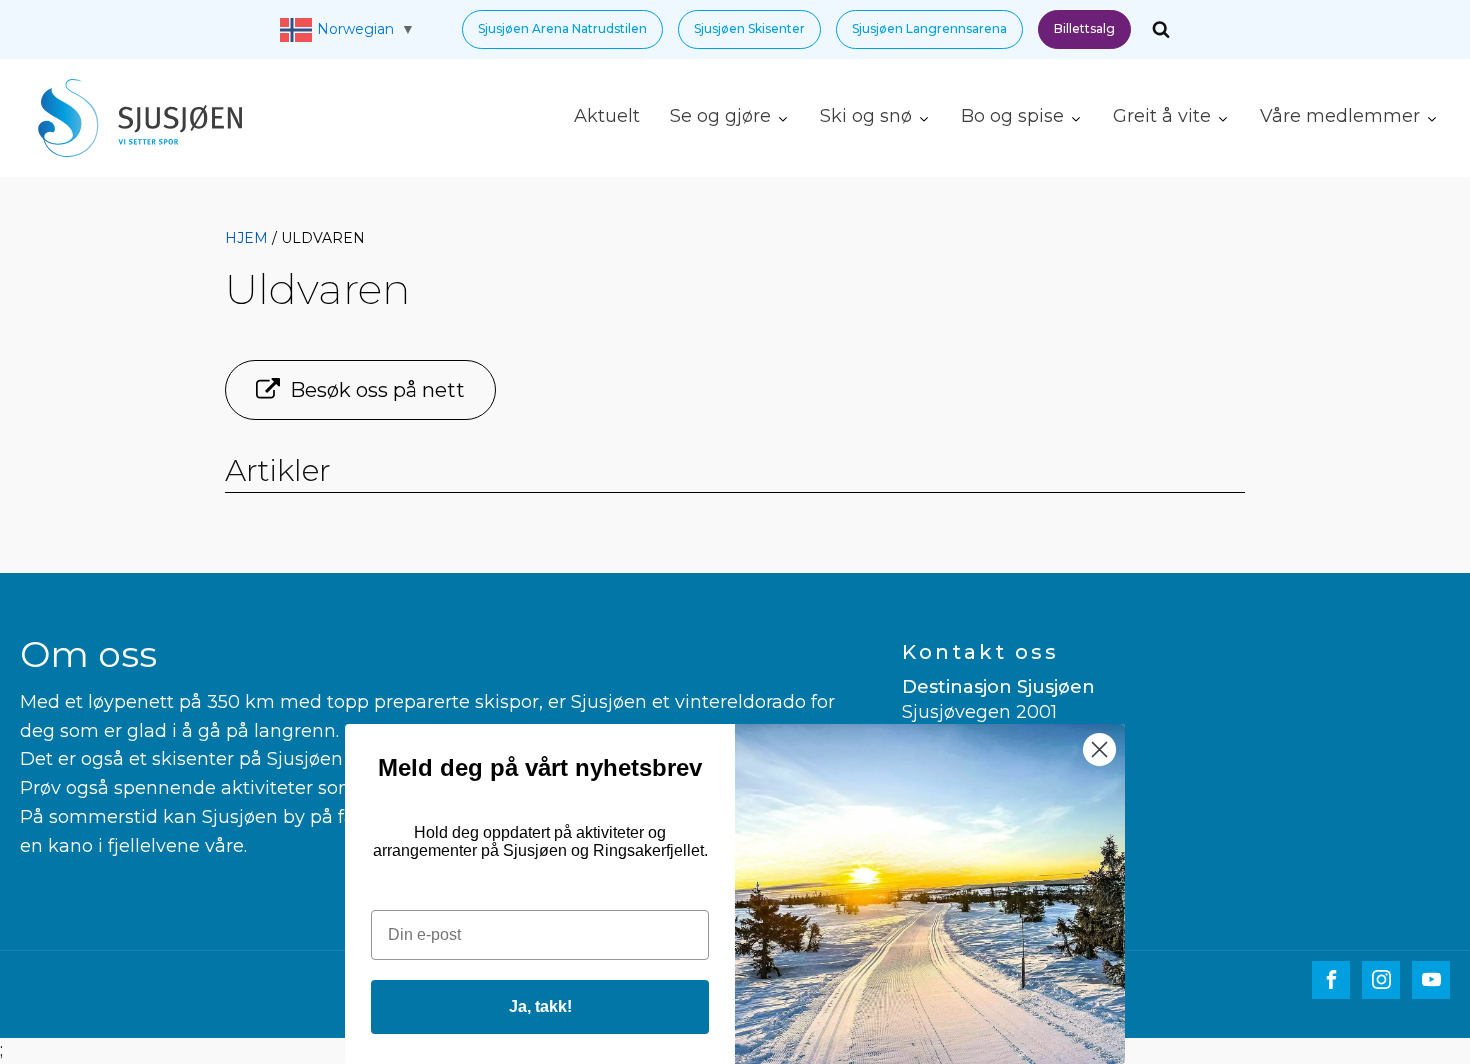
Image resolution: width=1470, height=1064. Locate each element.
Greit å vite (1162, 116)
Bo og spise (1012, 116)
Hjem (246, 238)
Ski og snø (866, 116)
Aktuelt (607, 116)
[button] (562, 29)
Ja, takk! (540, 1006)
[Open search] (1161, 29)
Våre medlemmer (1340, 116)
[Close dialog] (1099, 749)
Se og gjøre (720, 116)
